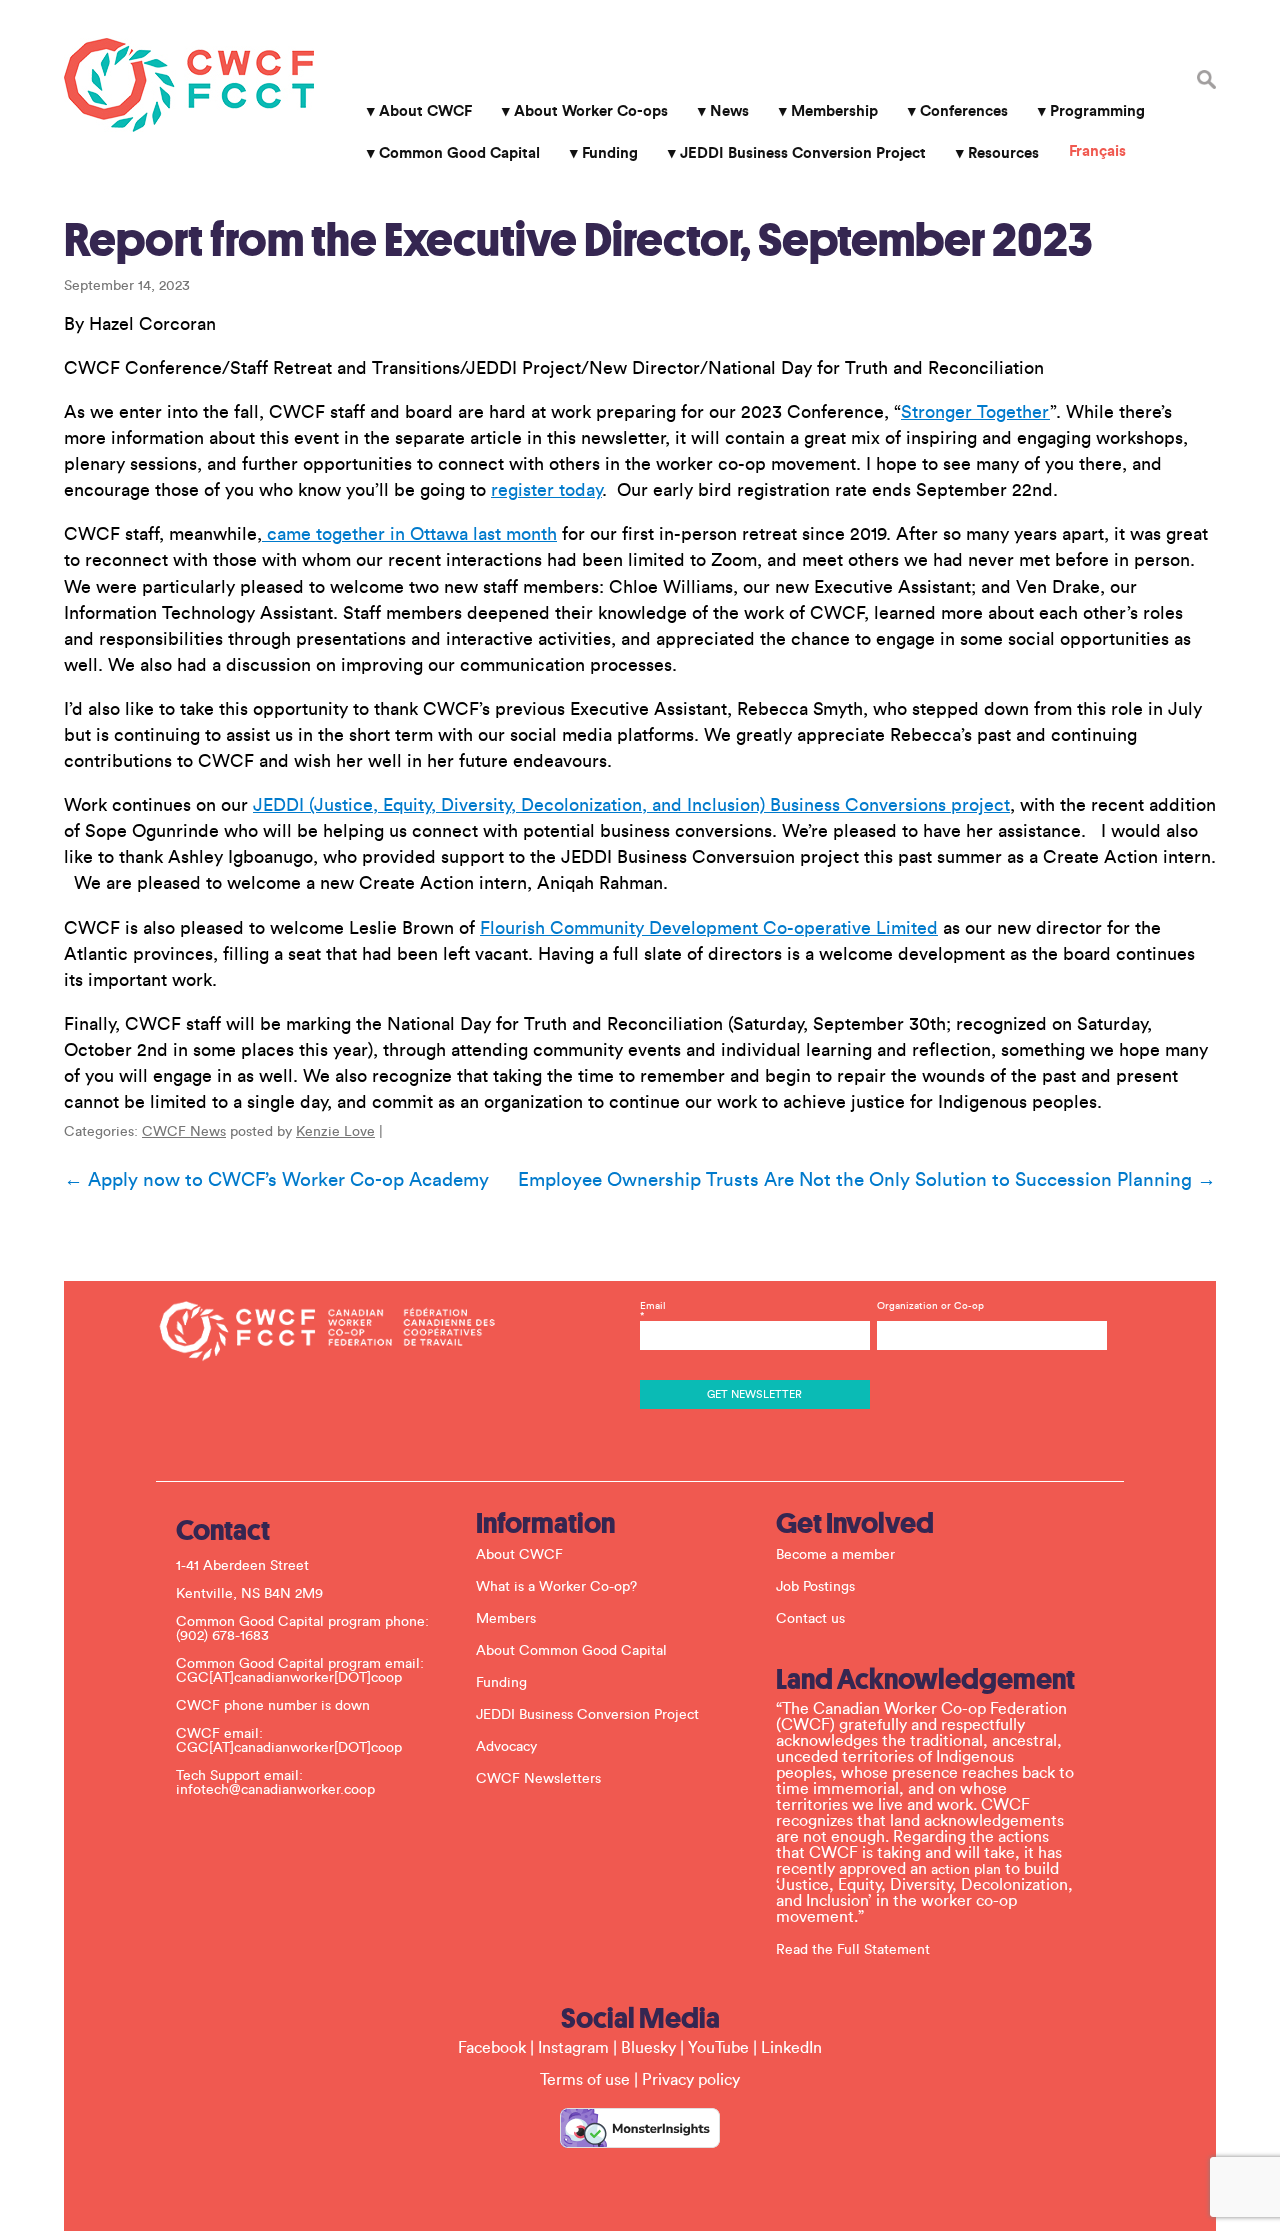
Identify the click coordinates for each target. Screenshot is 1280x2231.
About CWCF (425, 111)
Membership (834, 111)
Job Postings (815, 1587)
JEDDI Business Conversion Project (803, 153)
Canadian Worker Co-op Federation (189, 85)
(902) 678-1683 (222, 1636)
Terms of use (585, 2080)
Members (506, 1619)
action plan (966, 1870)
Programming (1097, 111)
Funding (610, 153)
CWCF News (184, 1132)
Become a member (835, 1555)
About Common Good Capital (571, 1651)
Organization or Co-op (930, 1306)
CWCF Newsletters (538, 1779)
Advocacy (506, 1747)
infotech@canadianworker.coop (275, 1790)
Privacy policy (691, 2080)
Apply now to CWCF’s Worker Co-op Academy (276, 1180)
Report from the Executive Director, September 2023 (578, 240)
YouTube (718, 2048)
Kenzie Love (335, 1132)
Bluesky (648, 2048)
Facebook (492, 2048)
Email (653, 1311)
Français (1097, 151)
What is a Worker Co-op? (556, 1587)
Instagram (573, 2048)
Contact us (810, 1619)
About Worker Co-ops (591, 111)
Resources (1003, 153)
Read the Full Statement (853, 1950)
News (729, 111)
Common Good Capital (459, 153)
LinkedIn (791, 2048)
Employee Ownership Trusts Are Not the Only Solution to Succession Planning (867, 1180)
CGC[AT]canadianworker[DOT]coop (289, 1678)
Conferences (964, 111)
